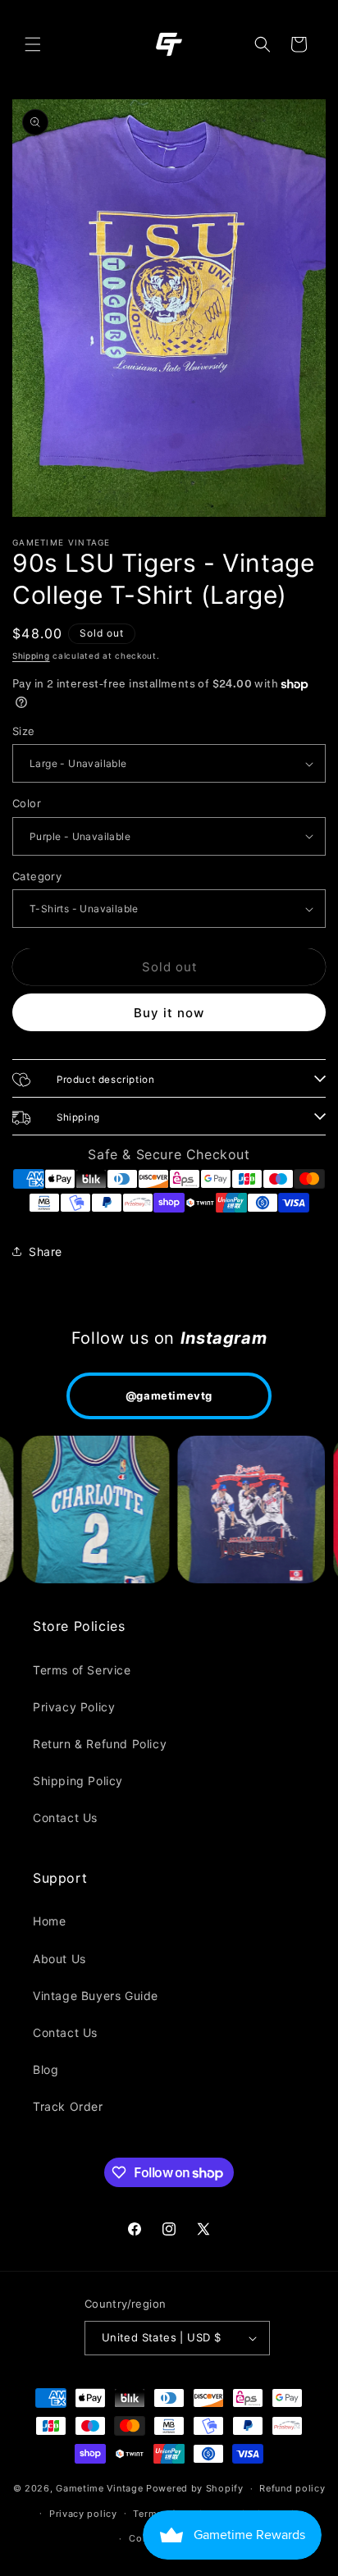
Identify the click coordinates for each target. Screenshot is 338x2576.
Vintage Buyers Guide (96, 1996)
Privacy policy (83, 2514)
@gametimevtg (169, 1395)
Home (49, 1921)
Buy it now (169, 1013)
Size (24, 731)
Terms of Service (82, 1670)
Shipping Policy (78, 1781)
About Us (59, 1959)
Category (37, 876)
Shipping (31, 655)
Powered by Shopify (195, 2488)
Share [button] (46, 1251)
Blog (46, 2069)
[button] (33, 44)
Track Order (68, 2106)
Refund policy (292, 2488)
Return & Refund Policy (100, 1744)
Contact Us (65, 1818)
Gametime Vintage (99, 2488)
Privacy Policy (74, 1707)
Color (27, 803)
